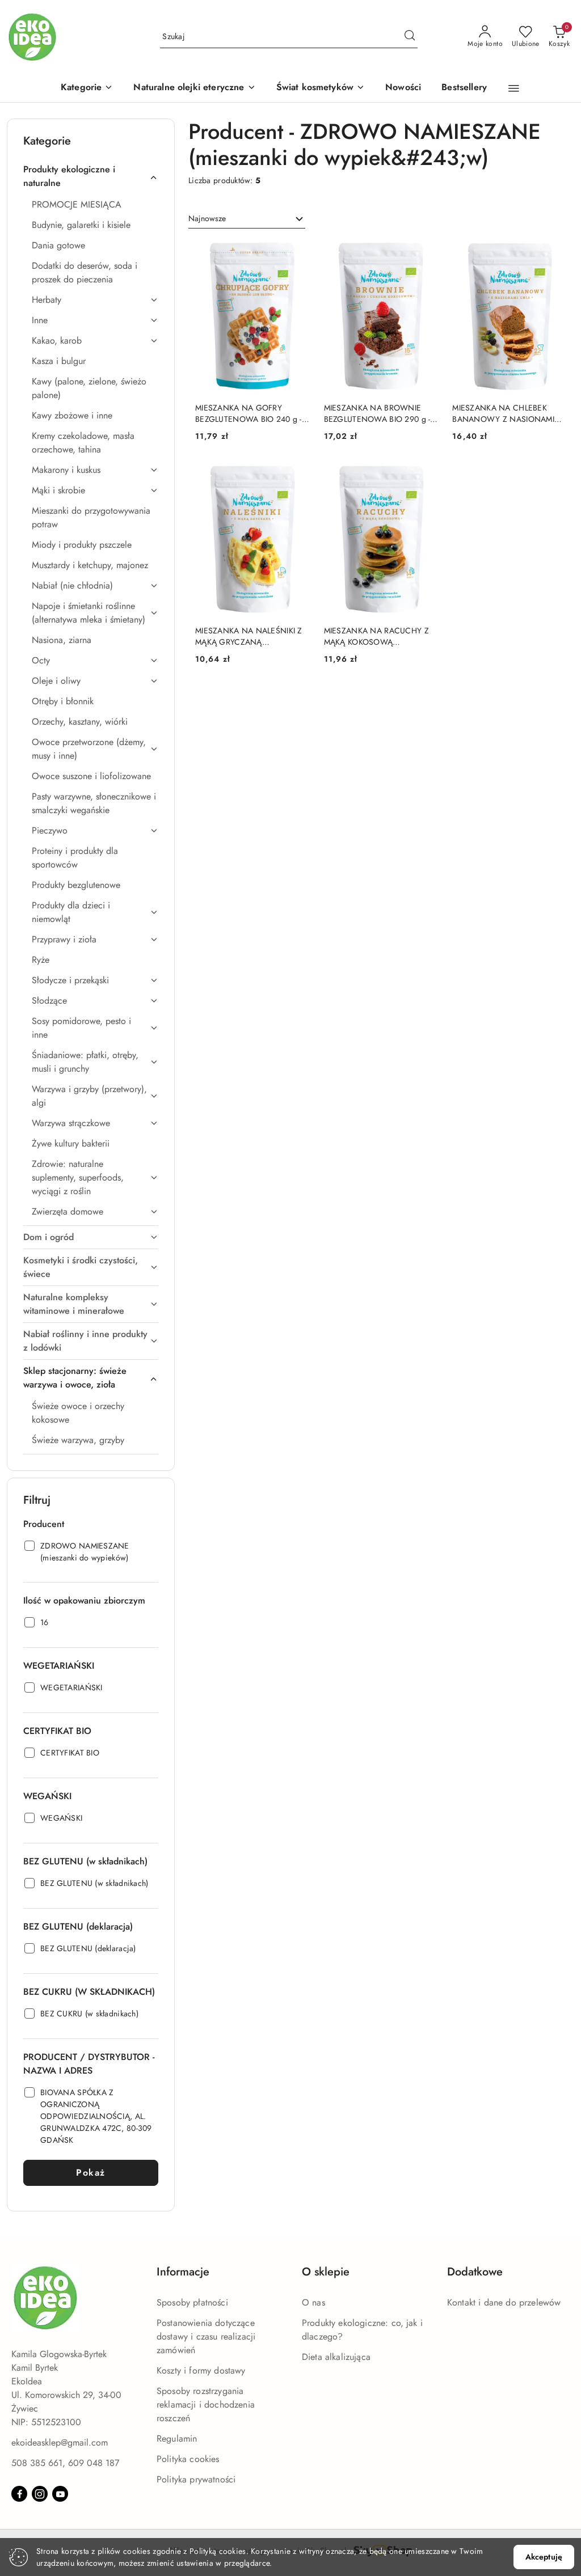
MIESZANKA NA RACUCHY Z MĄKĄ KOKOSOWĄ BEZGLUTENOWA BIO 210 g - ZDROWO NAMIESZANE (377, 636)
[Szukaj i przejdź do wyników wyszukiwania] (410, 37)
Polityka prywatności (196, 2479)
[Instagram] (40, 2494)
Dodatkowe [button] (475, 2272)
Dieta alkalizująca (336, 2357)
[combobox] (247, 219)
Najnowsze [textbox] (207, 218)
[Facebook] (19, 2494)
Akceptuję (544, 2557)
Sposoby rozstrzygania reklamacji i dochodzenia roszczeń (206, 2404)
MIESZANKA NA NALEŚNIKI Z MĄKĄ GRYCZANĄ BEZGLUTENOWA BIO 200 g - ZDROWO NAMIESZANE (249, 636)
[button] (87, 88)
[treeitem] (91, 176)
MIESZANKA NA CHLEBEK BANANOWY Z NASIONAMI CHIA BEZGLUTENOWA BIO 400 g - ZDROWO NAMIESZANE (503, 413)
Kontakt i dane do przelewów (504, 2302)
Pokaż (91, 2173)
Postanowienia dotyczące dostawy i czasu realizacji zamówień (206, 2336)
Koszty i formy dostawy (201, 2370)
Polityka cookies (188, 2459)
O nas (313, 2302)
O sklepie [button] (326, 2272)
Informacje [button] (183, 2272)
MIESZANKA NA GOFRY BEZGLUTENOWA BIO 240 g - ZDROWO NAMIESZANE (249, 413)
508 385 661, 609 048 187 (65, 2463)
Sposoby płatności (192, 2302)
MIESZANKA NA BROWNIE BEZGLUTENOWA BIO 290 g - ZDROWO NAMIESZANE (377, 413)
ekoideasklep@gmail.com (60, 2442)
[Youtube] (60, 2494)
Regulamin (177, 2438)
